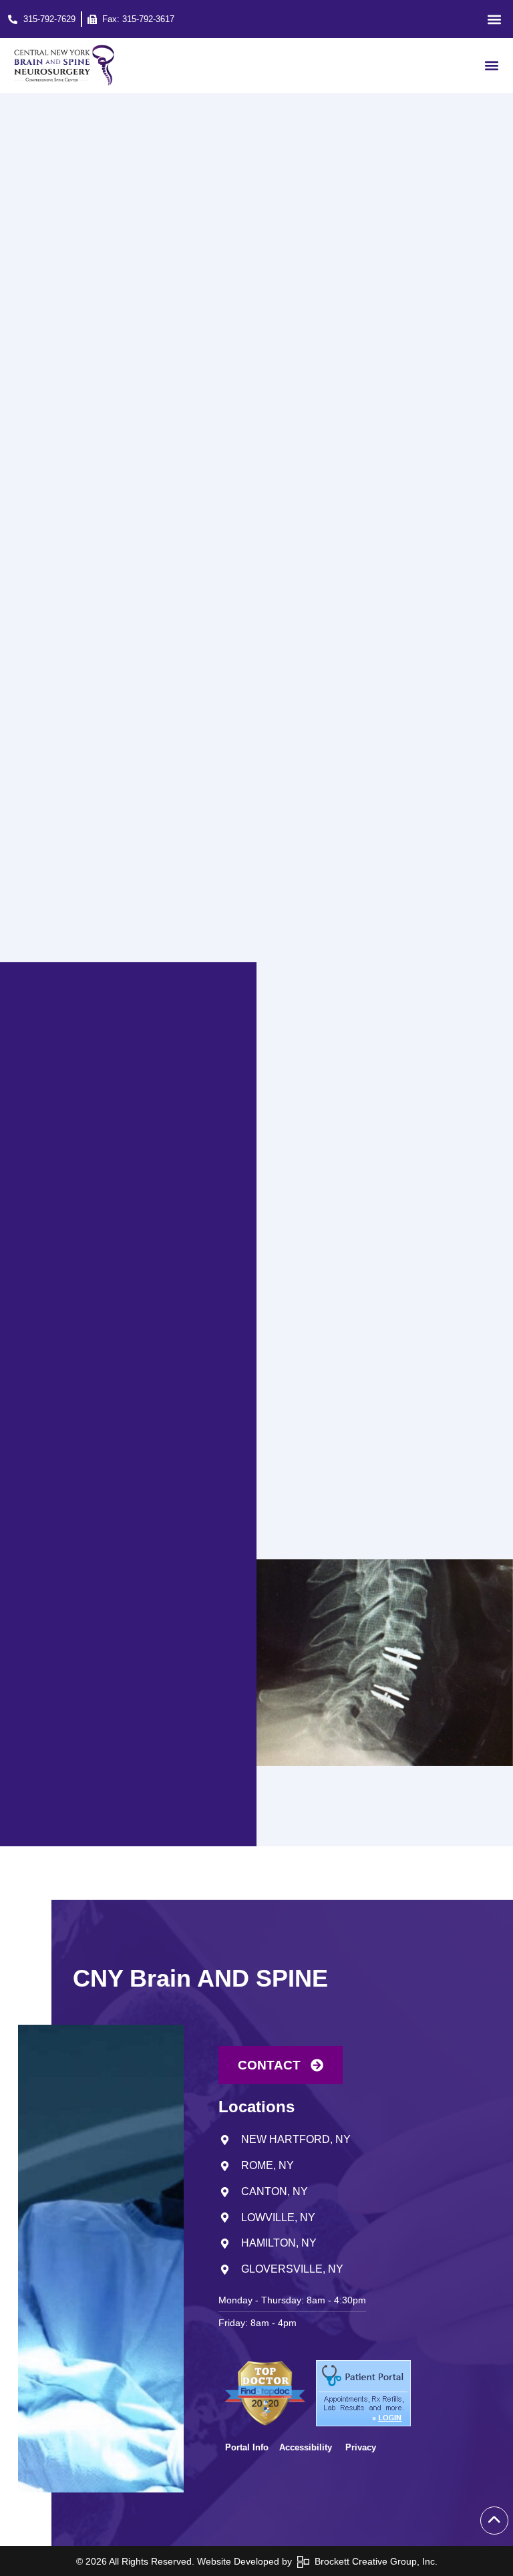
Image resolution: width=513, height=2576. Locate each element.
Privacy (361, 2447)
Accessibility (307, 2447)
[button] (494, 19)
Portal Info (247, 2447)
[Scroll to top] (494, 2521)
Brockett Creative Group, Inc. (373, 2561)
